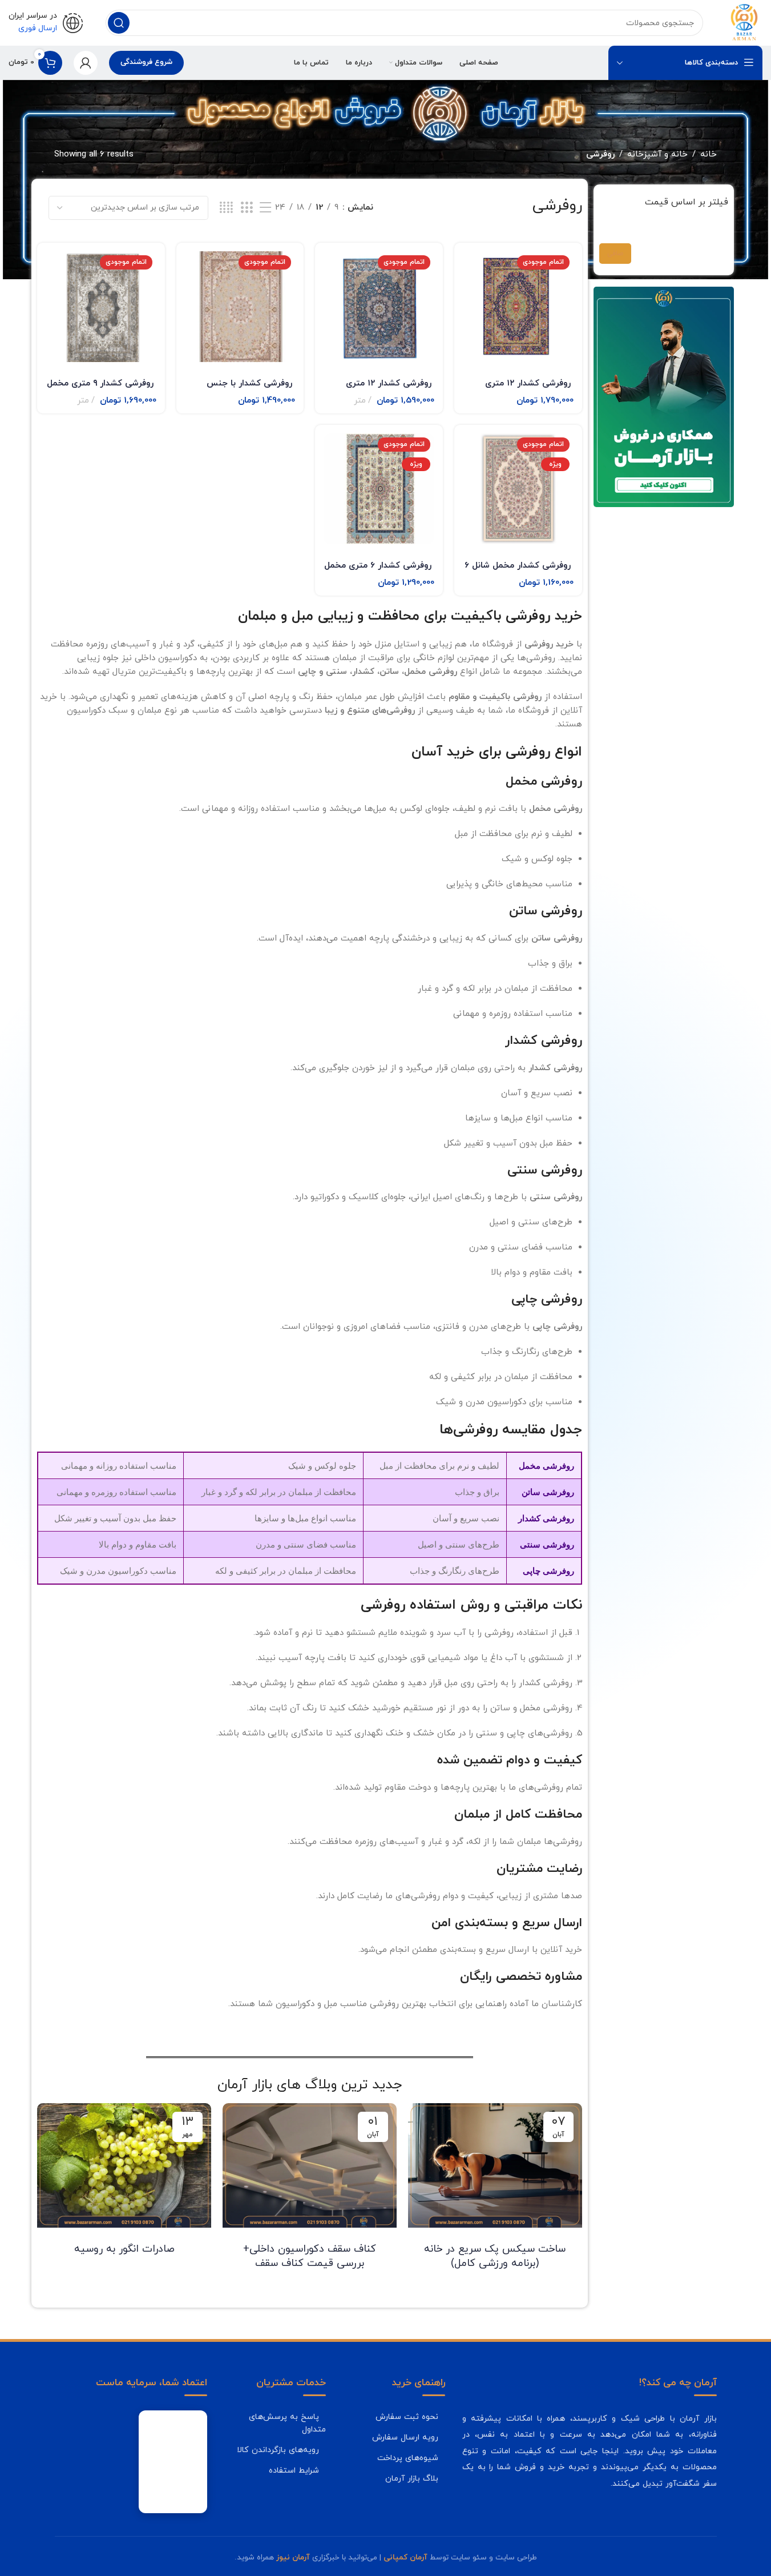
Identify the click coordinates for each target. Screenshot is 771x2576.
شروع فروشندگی (146, 62)
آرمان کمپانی (405, 2557)
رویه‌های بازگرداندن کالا (278, 2450)
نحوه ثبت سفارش (407, 2417)
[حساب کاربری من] (86, 63)
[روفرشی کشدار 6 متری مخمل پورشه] (379, 489)
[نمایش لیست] (265, 208)
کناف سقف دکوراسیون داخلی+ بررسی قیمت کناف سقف (310, 2256)
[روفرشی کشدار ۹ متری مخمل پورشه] (101, 307)
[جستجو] (119, 23)
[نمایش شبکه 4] (226, 208)
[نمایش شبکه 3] (247, 208)
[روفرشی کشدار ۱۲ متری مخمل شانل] (379, 307)
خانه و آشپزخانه (657, 154)
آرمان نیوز (293, 2557)
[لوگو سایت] (744, 22)
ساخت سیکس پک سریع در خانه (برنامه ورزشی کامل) (495, 2256)
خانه (709, 154)
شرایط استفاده (294, 2470)
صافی (615, 254)
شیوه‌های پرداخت (408, 2458)
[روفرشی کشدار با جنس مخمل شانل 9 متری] (240, 307)
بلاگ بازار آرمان (412, 2478)
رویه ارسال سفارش (405, 2437)
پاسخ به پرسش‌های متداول (287, 2423)
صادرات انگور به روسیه (124, 2249)
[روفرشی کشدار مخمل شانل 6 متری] (518, 489)
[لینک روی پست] (495, 2165)
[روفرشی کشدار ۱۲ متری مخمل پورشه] (518, 307)
